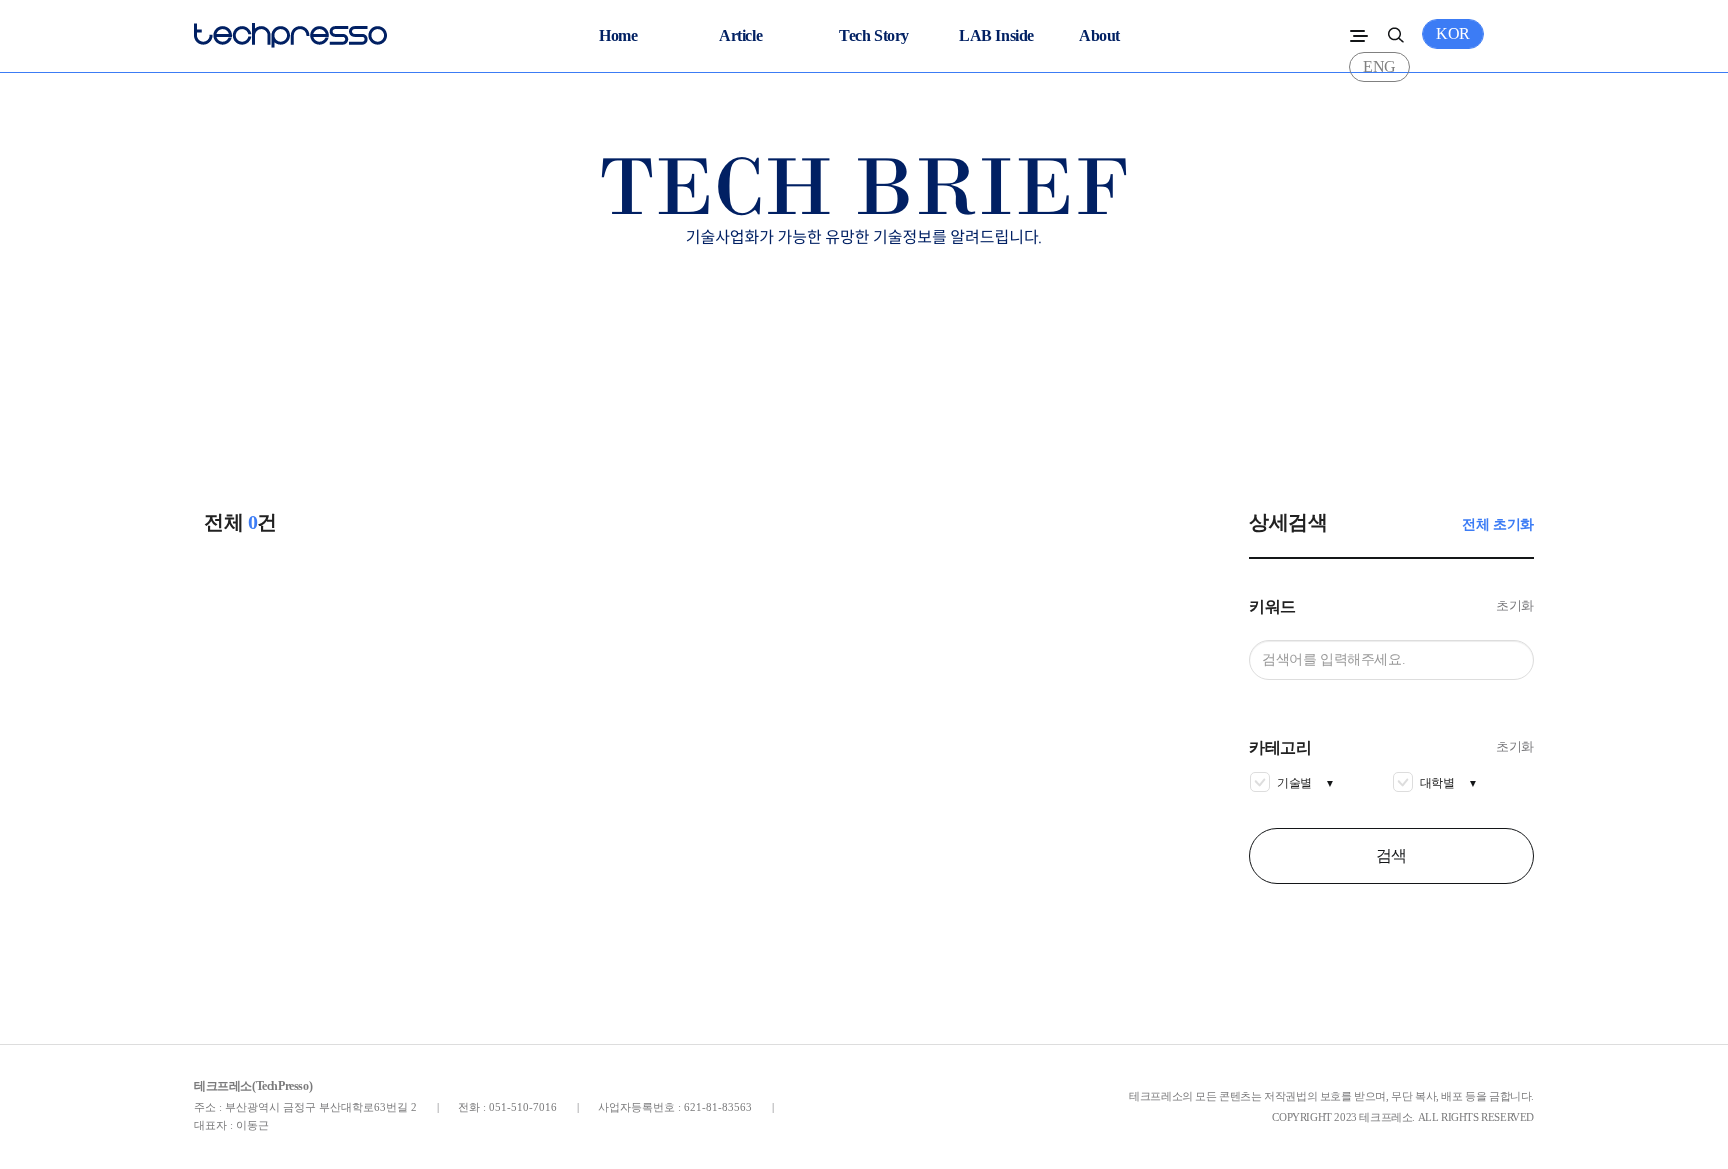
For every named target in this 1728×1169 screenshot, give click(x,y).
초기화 (1515, 605)
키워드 (1272, 607)
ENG (1379, 66)
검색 (1391, 855)
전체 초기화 (1498, 524)
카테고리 (1280, 748)
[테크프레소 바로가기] (290, 30)
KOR (1453, 33)
